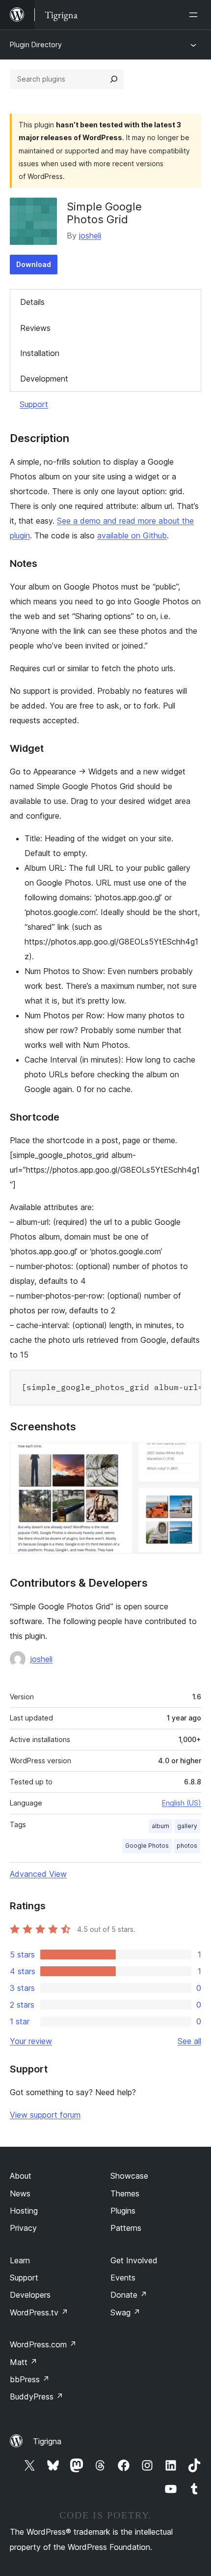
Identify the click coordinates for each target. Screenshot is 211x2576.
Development (44, 379)
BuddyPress (37, 2397)
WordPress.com (43, 2344)
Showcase (129, 2176)
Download (34, 264)
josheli (90, 236)
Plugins (123, 2211)
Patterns (126, 2228)
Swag (125, 2312)
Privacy (23, 2228)
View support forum (45, 2115)
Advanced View (38, 1874)
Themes (125, 2193)
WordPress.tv (39, 2312)
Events (123, 2278)
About (21, 2176)
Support (34, 404)
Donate (129, 2295)
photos (187, 1846)
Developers (30, 2295)
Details (32, 302)
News (20, 2193)
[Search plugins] (114, 79)
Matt (24, 2362)
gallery (187, 1826)
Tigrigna (47, 2441)
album (160, 1826)
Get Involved (134, 2260)
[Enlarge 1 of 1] (188, 1456)
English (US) (182, 1803)
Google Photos (147, 1846)
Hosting (24, 2211)
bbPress (30, 2379)
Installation (40, 353)
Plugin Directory (36, 44)
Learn (20, 2260)
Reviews (35, 328)
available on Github (132, 535)
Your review (31, 2041)
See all (189, 2041)
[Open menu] (195, 15)
